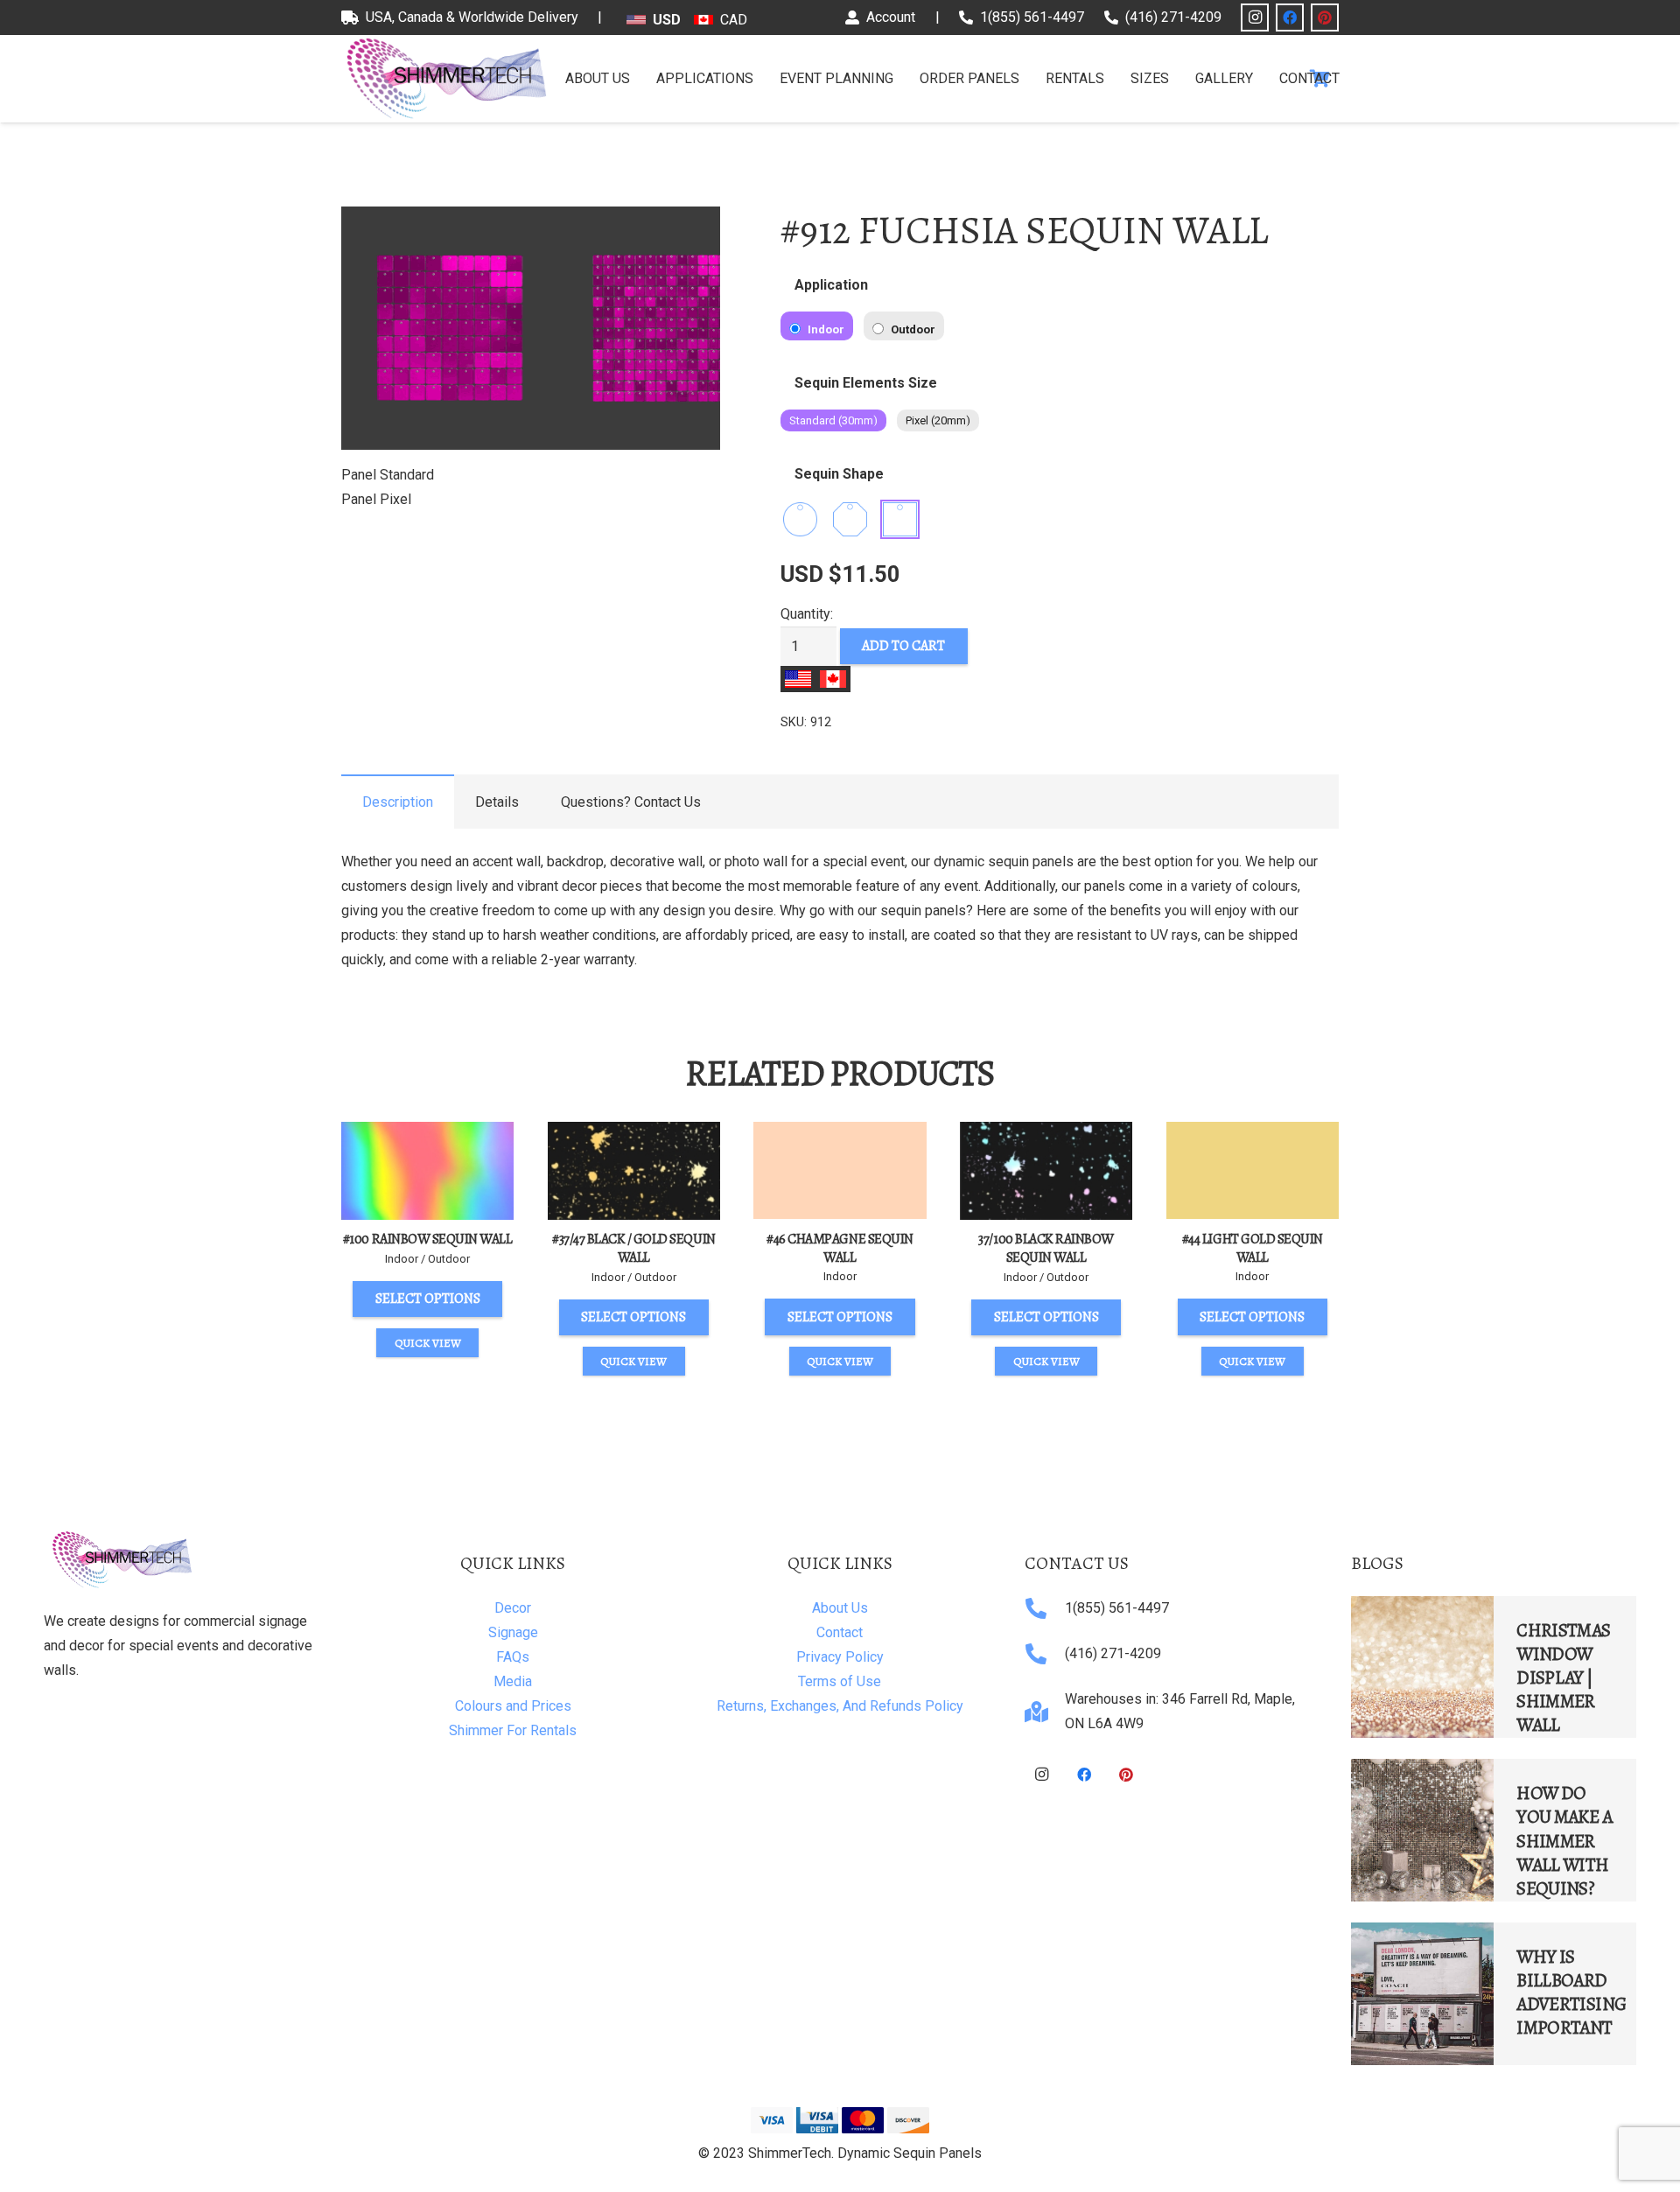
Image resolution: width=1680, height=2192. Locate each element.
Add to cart (903, 646)
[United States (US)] (798, 679)
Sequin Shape (839, 474)
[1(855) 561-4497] (1045, 1608)
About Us (840, 1608)
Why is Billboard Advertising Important (1571, 1992)
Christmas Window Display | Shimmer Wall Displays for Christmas (1563, 1713)
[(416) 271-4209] (1045, 1654)
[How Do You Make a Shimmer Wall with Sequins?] (1422, 1830)
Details (497, 802)
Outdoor (912, 329)
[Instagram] (1255, 18)
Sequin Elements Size (866, 383)
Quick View (428, 1343)
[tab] (398, 802)
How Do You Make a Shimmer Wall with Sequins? (1564, 1840)
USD (667, 20)
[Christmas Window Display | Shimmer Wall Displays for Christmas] (1422, 1667)
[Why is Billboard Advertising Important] (1422, 1994)
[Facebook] (1290, 18)
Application (831, 285)
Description (398, 802)
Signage (513, 1632)
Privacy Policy (840, 1657)
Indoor (825, 329)
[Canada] (833, 679)
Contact (840, 1632)
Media (513, 1681)
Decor (513, 1608)
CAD (734, 20)
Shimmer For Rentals (513, 1730)
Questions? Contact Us (631, 802)
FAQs (513, 1657)
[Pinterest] (1325, 18)
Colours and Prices (513, 1706)
